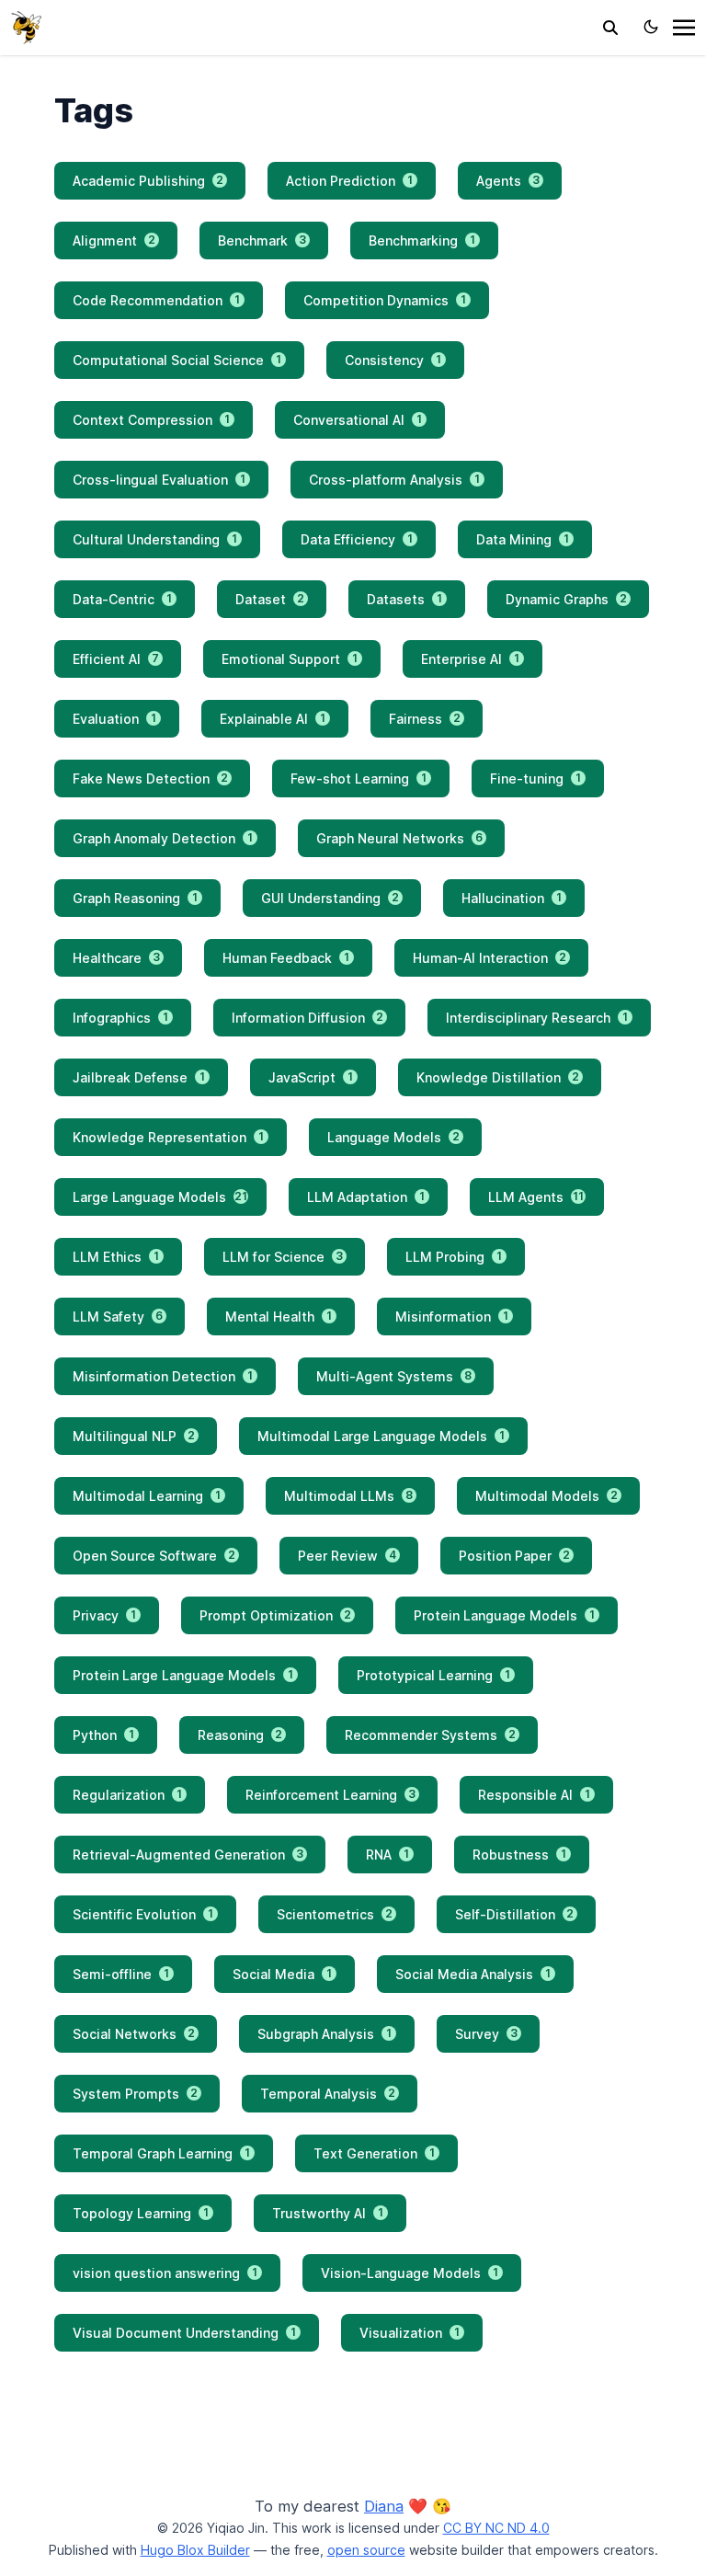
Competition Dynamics (385, 300)
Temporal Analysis (328, 2094)
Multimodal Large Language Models (381, 1436)
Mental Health (279, 1317)
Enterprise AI (470, 659)
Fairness (425, 719)
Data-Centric (122, 599)
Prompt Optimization (275, 1615)
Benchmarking (422, 240)
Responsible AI (534, 1795)
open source (366, 2550)
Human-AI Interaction (490, 958)
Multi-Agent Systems (394, 1376)
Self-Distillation (514, 1914)
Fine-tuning (535, 779)
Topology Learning (141, 2213)
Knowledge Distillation (498, 1077)
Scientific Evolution (143, 1914)
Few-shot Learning (359, 779)
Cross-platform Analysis (394, 480)
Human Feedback (286, 958)
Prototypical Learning (433, 1675)
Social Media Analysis (473, 1974)
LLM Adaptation (366, 1197)
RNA (387, 1855)
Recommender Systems (430, 1735)
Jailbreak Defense (139, 1077)
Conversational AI (358, 420)
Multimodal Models (547, 1496)
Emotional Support (290, 659)
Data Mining (523, 539)
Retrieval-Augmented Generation (188, 1855)
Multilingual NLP (134, 1436)
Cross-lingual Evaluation (159, 480)
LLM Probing (454, 1257)
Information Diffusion (307, 1018)
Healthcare (116, 958)
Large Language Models (160, 1197)
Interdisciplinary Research (537, 1018)
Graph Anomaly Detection (163, 838)
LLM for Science (283, 1257)
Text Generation (374, 2153)
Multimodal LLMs (348, 1496)
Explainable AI (273, 719)
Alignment (114, 240)
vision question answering (165, 2273)
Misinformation (452, 1317)
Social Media (282, 1974)
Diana (384, 2506)
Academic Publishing (148, 181)
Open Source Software (154, 1556)
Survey (486, 2034)
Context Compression (151, 420)
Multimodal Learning (147, 1496)
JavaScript (311, 1077)
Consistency (393, 360)
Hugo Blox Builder (195, 2550)
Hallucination (512, 898)
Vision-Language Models (410, 2273)
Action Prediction (349, 181)
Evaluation (114, 719)
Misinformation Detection (163, 1376)
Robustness (519, 1855)
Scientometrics (335, 1914)
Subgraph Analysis (325, 2034)
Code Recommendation (156, 300)
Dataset (270, 599)
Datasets (404, 599)
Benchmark (262, 240)
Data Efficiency (357, 539)
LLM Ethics (116, 1257)
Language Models (393, 1137)
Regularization (127, 1795)
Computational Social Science (177, 360)
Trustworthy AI (328, 2213)
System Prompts (135, 2094)
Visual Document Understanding (184, 2333)
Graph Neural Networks (399, 838)
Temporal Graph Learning (161, 2153)
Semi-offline (121, 1974)
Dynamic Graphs (566, 599)
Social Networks (134, 2034)
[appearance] (651, 27)
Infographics (120, 1018)
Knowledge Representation (168, 1137)
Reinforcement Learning (330, 1795)
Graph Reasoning (135, 898)
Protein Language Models (504, 1615)
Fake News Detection (150, 779)
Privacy (104, 1615)
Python (103, 1735)
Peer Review (347, 1556)
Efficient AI (116, 659)
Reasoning (240, 1735)
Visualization (410, 2333)
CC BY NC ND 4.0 (496, 2528)
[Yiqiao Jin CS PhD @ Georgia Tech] (26, 26)
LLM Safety (118, 1317)
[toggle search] (610, 28)
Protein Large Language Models (183, 1675)
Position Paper (514, 1556)
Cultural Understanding (155, 539)
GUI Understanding (330, 898)
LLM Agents (536, 1197)
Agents (508, 181)
